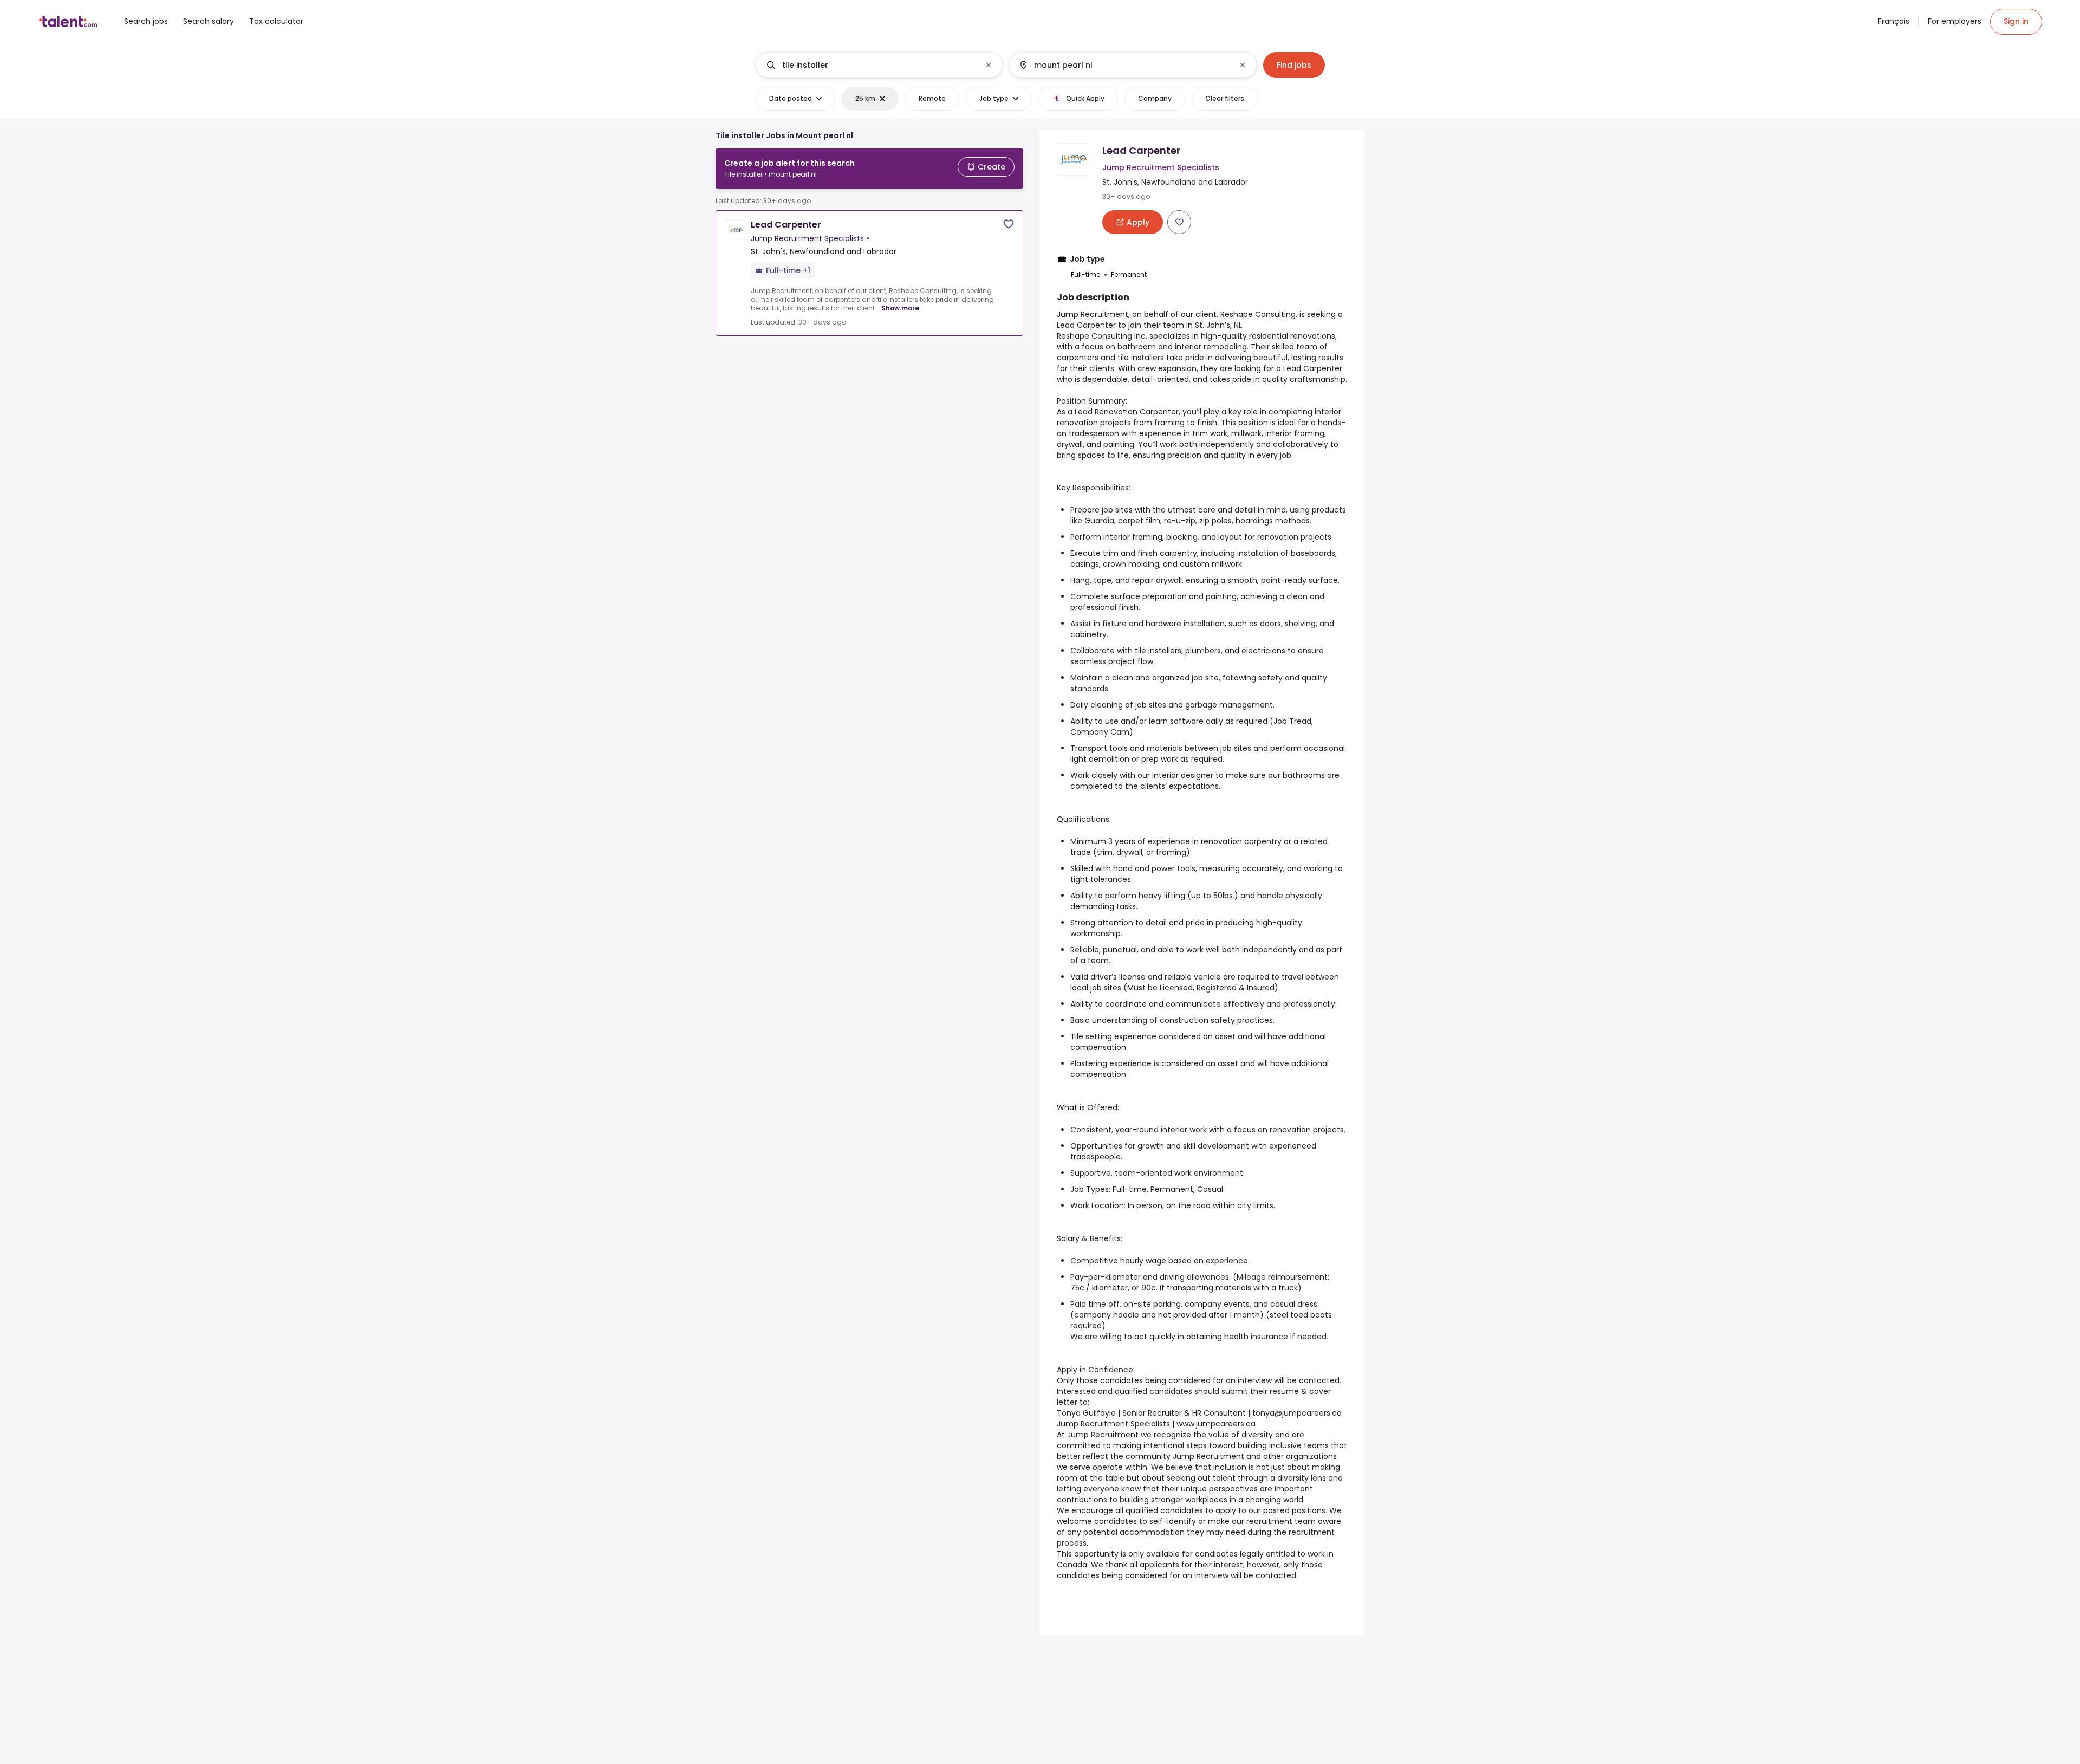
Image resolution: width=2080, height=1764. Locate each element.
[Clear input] (989, 65)
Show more (900, 308)
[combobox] (879, 65)
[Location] (1124, 65)
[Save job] (1009, 224)
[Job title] (870, 65)
